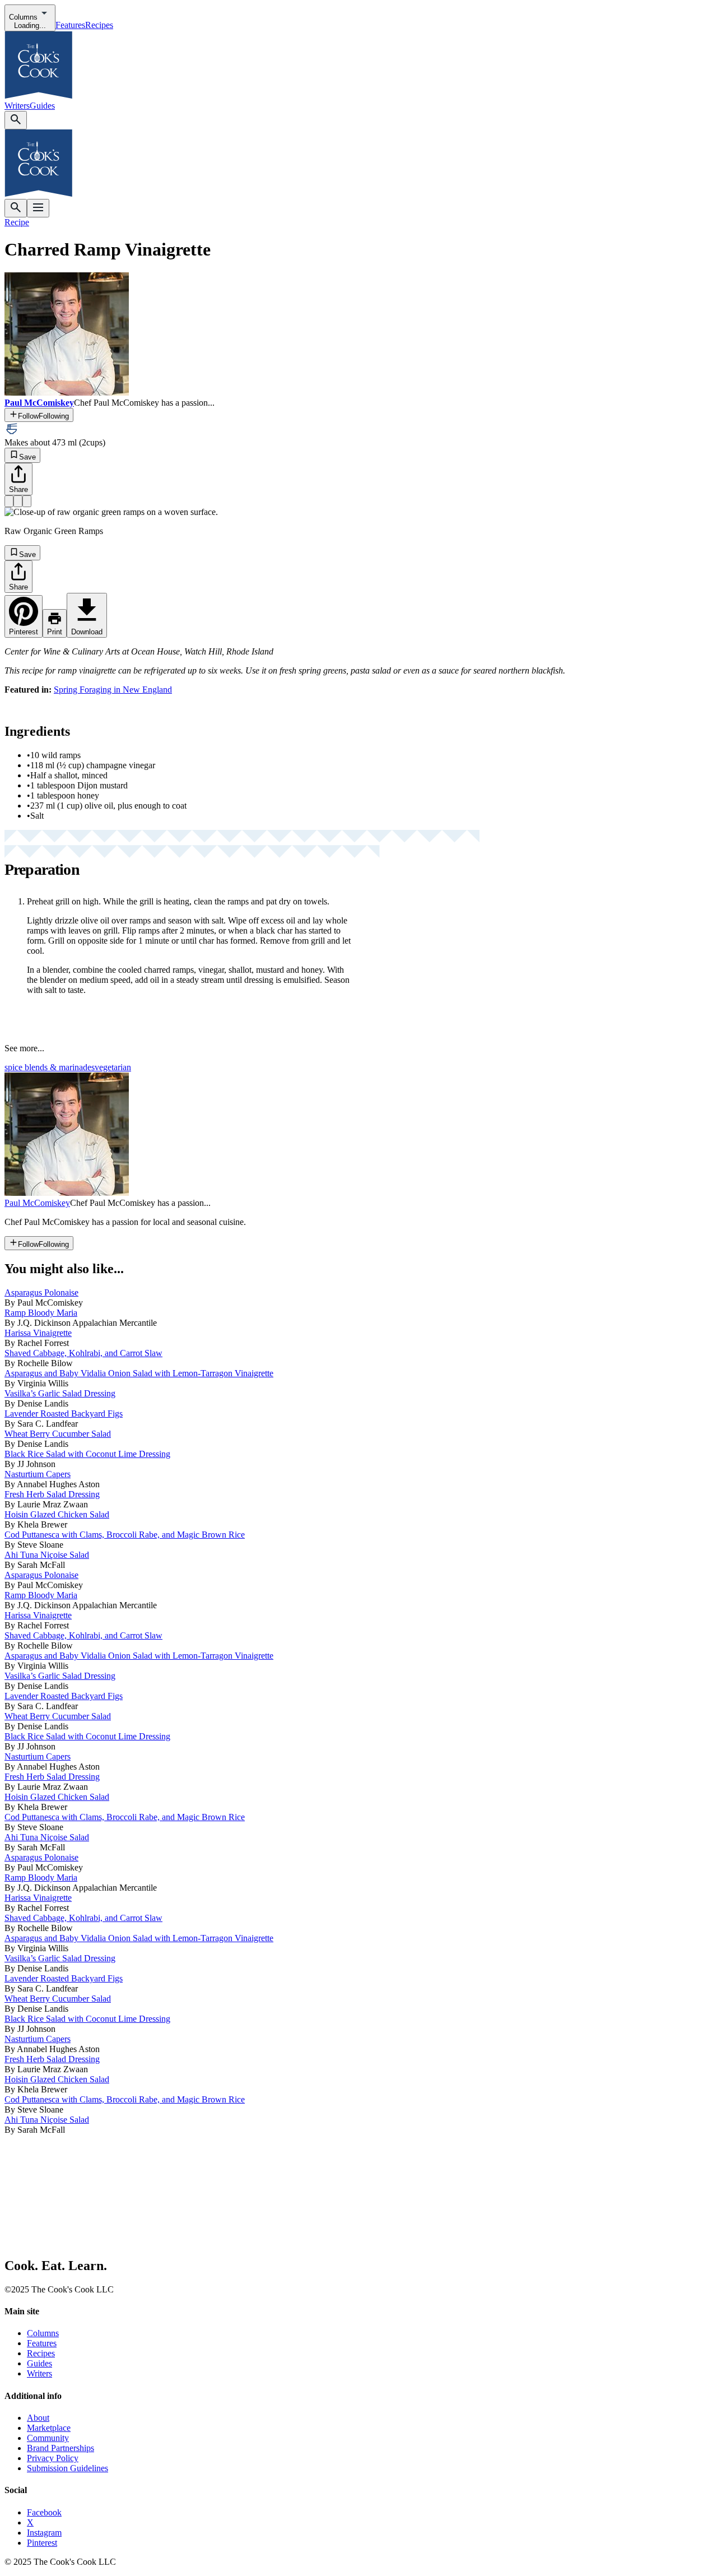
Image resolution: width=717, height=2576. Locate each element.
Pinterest (42, 2543)
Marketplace (49, 2428)
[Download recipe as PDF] (27, 501)
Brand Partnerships (60, 2448)
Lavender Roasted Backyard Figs (64, 1414)
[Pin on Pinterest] (9, 501)
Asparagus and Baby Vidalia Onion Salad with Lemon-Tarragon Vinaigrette (139, 1373)
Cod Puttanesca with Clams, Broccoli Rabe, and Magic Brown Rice (125, 1535)
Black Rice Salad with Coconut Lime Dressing (87, 1454)
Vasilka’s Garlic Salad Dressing (60, 1393)
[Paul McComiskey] (67, 1193)
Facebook (44, 2512)
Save (27, 457)
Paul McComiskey (37, 1203)
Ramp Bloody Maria (41, 1313)
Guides (42, 106)
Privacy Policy (53, 2458)
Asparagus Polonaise (41, 1292)
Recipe (17, 222)
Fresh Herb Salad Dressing (52, 1494)
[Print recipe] (18, 501)
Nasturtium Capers (38, 1474)
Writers (17, 106)
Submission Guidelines (67, 2468)
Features (70, 25)
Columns (43, 2333)
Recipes (99, 25)
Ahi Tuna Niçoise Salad (47, 1555)
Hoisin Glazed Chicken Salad (57, 1514)
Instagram (44, 2533)
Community (48, 2438)
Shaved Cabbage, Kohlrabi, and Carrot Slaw (83, 1353)
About (38, 2418)
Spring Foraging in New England (113, 690)
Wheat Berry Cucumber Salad (58, 1434)
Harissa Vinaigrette (38, 1333)
